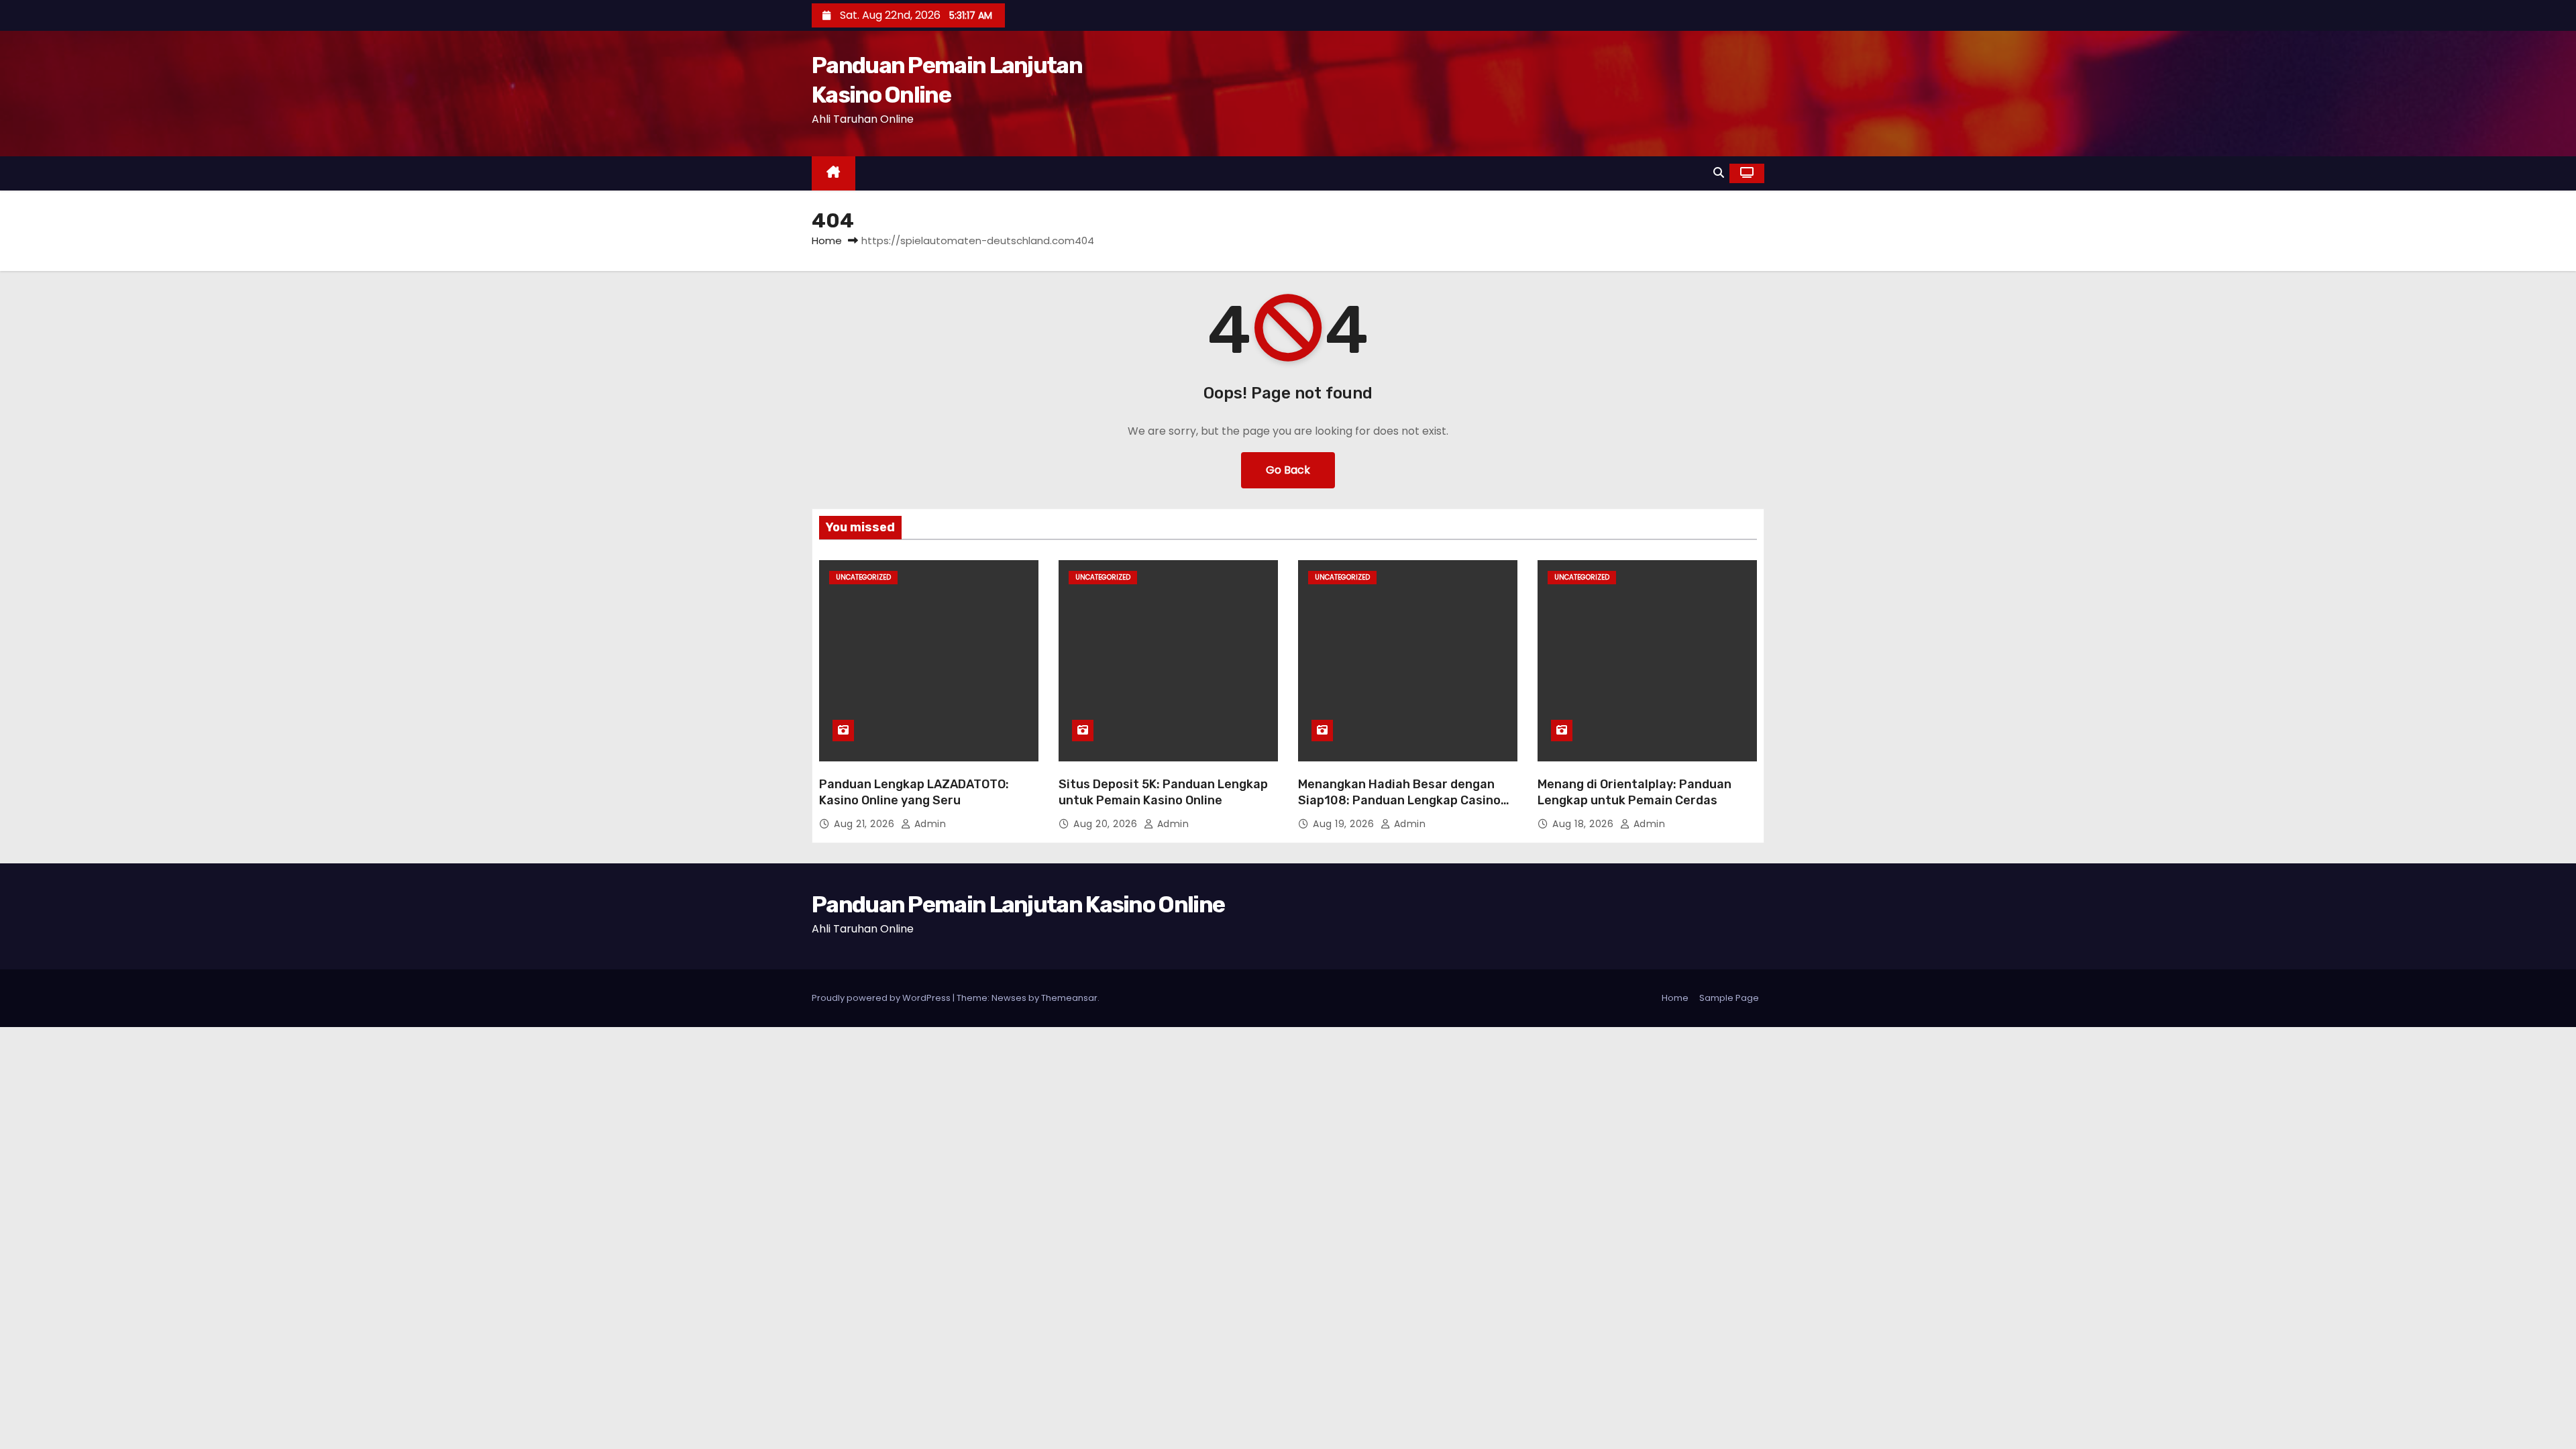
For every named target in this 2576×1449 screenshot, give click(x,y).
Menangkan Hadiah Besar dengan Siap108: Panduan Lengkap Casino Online (1399, 800)
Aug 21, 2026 (866, 824)
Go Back (1288, 470)
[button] (1719, 173)
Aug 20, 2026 (1107, 824)
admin (928, 824)
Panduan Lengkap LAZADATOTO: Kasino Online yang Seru (914, 792)
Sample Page (1729, 998)
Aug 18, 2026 (1585, 824)
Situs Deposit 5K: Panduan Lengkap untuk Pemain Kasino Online (1163, 792)
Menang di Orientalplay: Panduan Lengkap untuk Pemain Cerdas (1634, 792)
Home (827, 240)
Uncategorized (863, 577)
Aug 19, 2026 (1345, 824)
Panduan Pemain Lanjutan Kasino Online (1018, 905)
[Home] (834, 173)
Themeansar (1069, 998)
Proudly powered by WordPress (882, 998)
